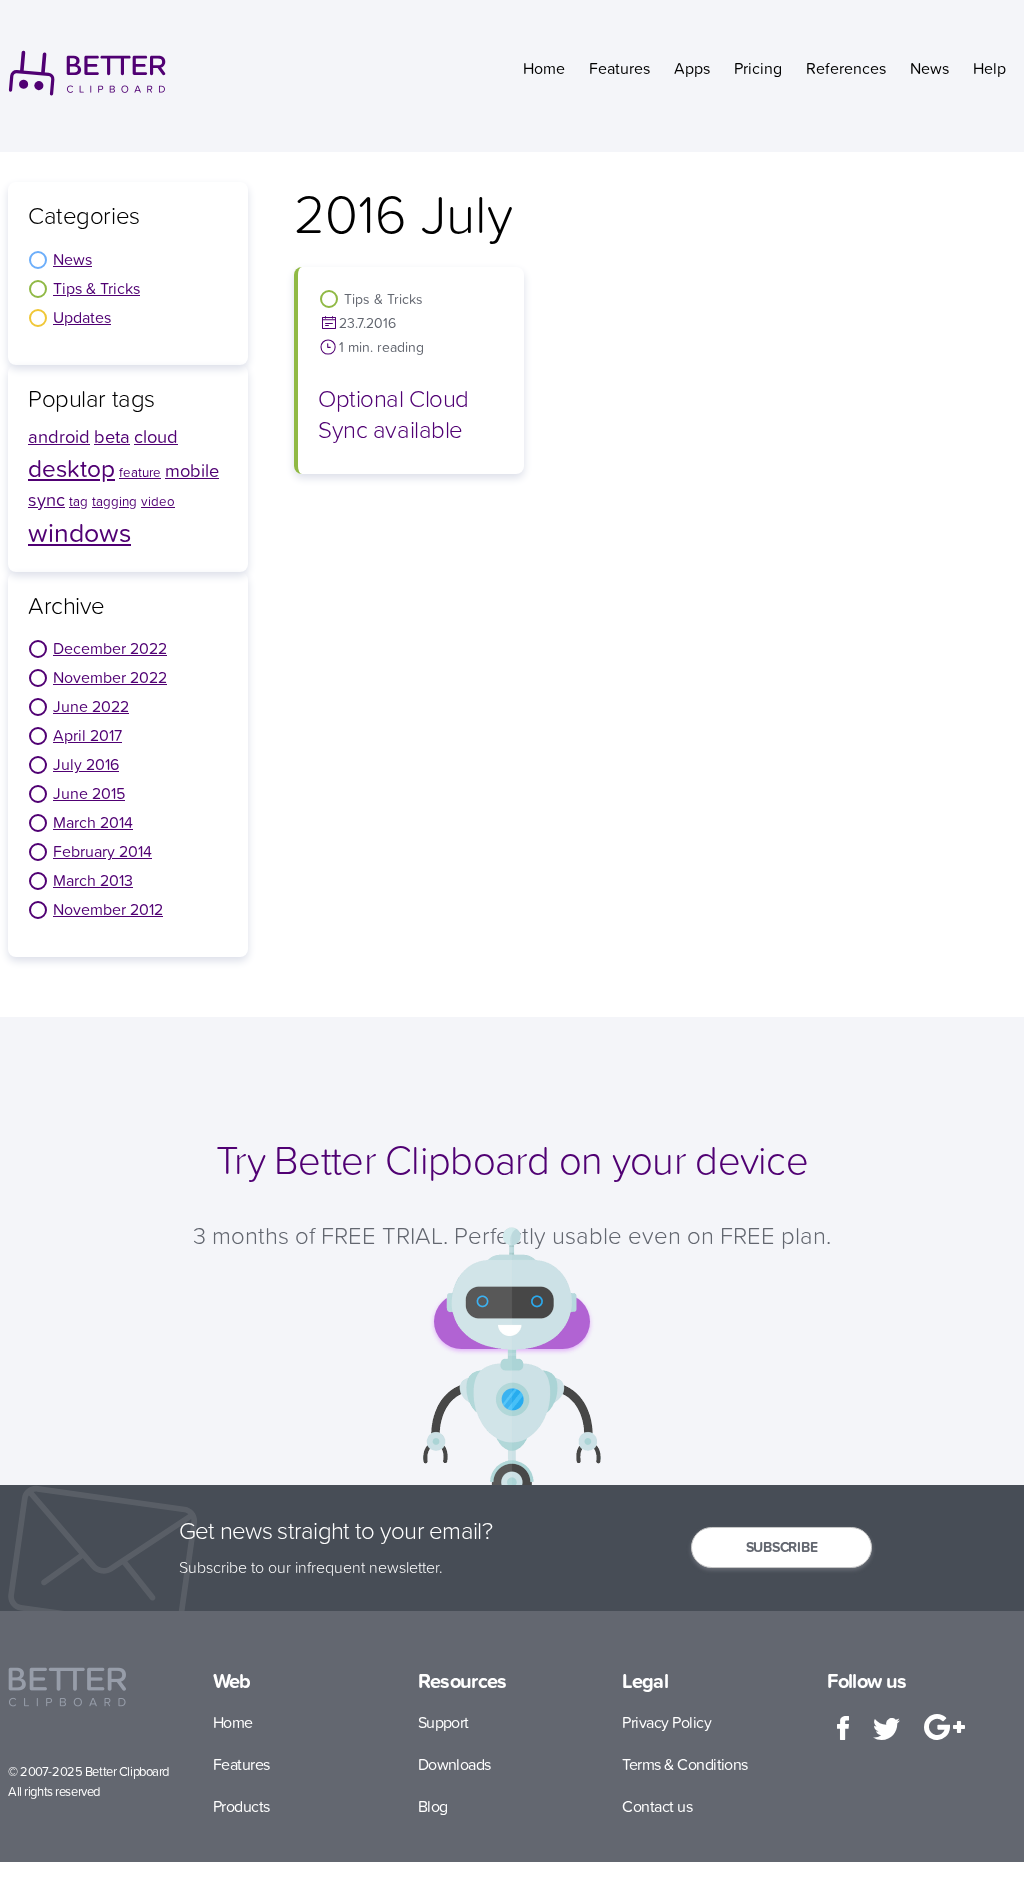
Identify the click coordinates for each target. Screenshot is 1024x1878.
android (59, 436)
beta (112, 436)
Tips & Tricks (96, 288)
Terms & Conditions (684, 1764)
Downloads (454, 1764)
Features (619, 68)
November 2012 (108, 909)
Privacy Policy (666, 1722)
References (846, 68)
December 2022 (110, 648)
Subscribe (782, 1547)
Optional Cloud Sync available (393, 414)
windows (79, 532)
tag (78, 501)
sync (46, 499)
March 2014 (93, 822)
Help (989, 68)
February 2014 (102, 851)
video (158, 501)
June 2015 (89, 793)
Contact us (657, 1806)
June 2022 (91, 706)
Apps (692, 68)
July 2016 (86, 764)
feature (140, 472)
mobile (192, 470)
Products (241, 1806)
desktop (71, 468)
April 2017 (87, 735)
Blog (433, 1806)
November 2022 (110, 677)
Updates (82, 317)
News (929, 68)
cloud (156, 436)
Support (443, 1722)
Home (544, 68)
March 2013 (93, 880)
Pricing (758, 68)
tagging (114, 501)
